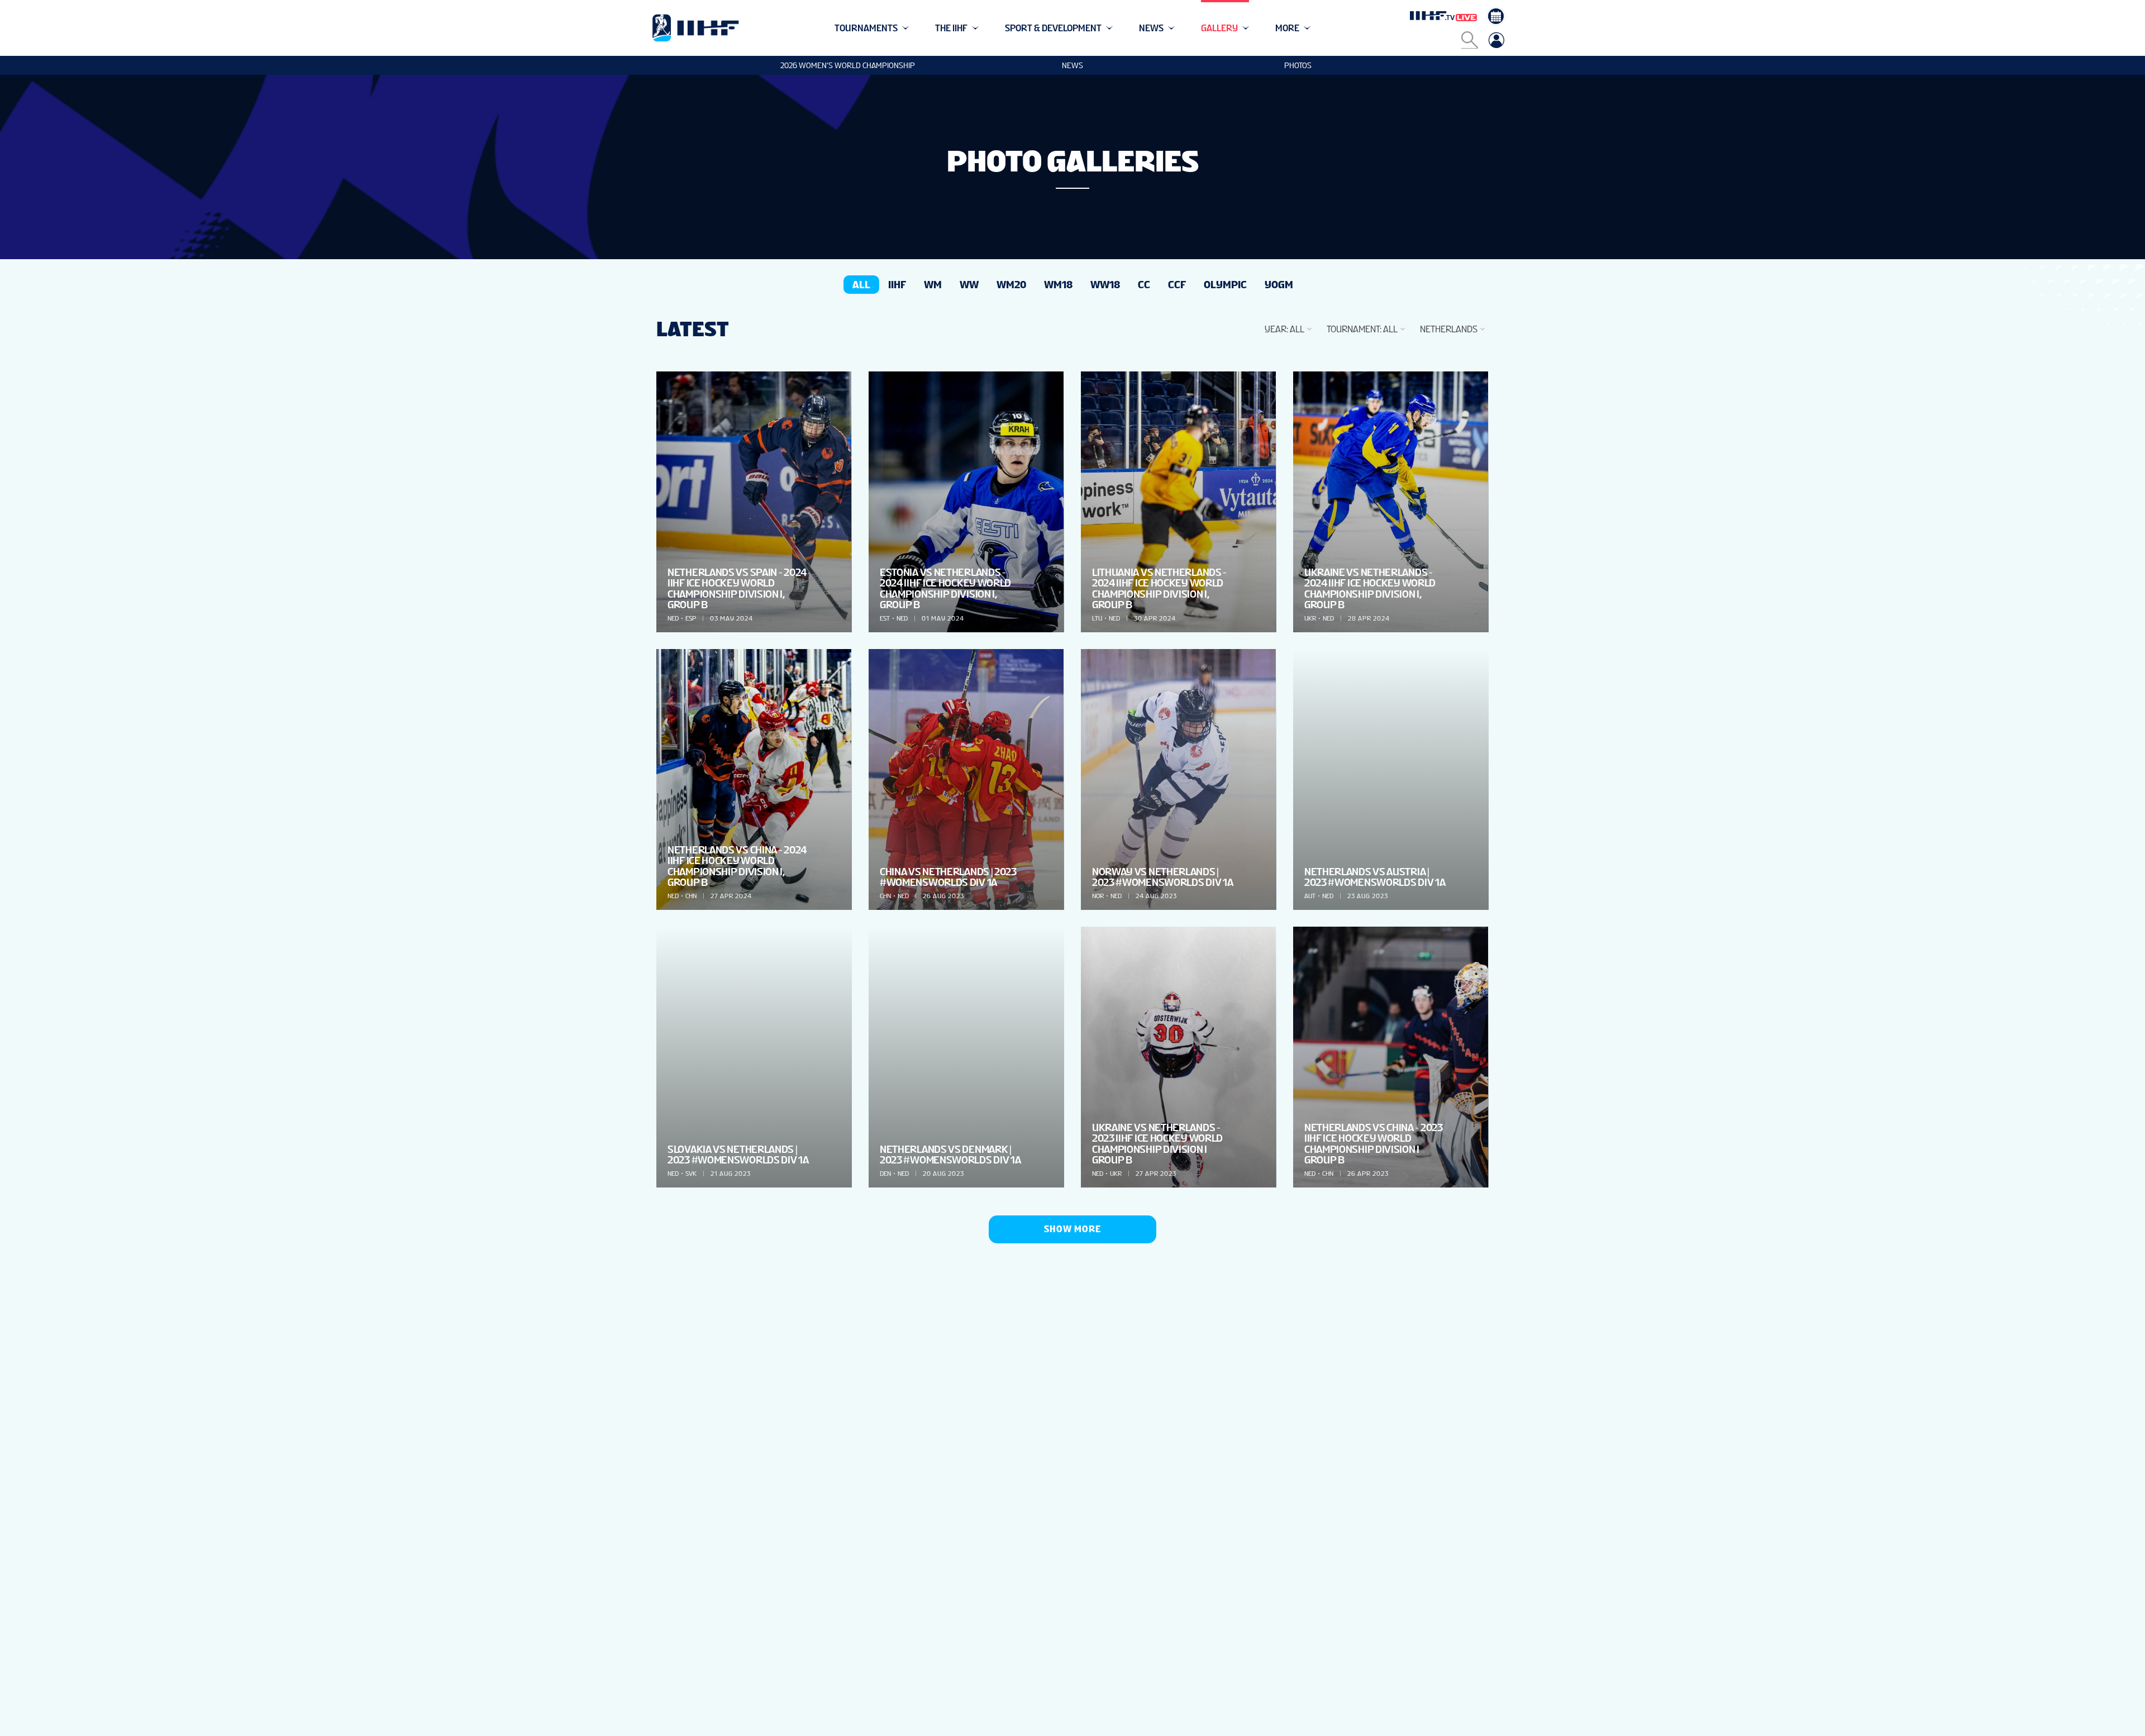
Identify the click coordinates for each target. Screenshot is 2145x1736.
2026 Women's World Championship (848, 65)
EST (885, 618)
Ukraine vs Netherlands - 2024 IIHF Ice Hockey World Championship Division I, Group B (1370, 588)
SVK (691, 1174)
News (1072, 65)
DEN (885, 1174)
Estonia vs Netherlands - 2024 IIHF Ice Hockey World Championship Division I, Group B (945, 588)
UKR (1310, 618)
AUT (1310, 896)
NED (673, 618)
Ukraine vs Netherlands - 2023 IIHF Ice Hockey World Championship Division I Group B (1157, 1144)
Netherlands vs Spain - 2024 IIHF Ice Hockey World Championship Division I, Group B (737, 588)
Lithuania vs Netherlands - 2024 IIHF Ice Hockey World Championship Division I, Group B (1159, 588)
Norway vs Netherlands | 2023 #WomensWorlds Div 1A (1163, 877)
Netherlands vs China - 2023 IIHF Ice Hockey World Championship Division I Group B (1374, 1144)
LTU (1097, 618)
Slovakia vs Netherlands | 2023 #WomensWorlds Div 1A (738, 1155)
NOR (1098, 896)
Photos (1298, 65)
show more (1072, 1229)
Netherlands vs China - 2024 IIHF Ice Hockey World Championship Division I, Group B (737, 866)
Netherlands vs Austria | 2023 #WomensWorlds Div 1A (1375, 877)
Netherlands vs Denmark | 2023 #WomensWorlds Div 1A (950, 1155)
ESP (691, 618)
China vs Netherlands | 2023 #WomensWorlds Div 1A (948, 877)
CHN (691, 896)
